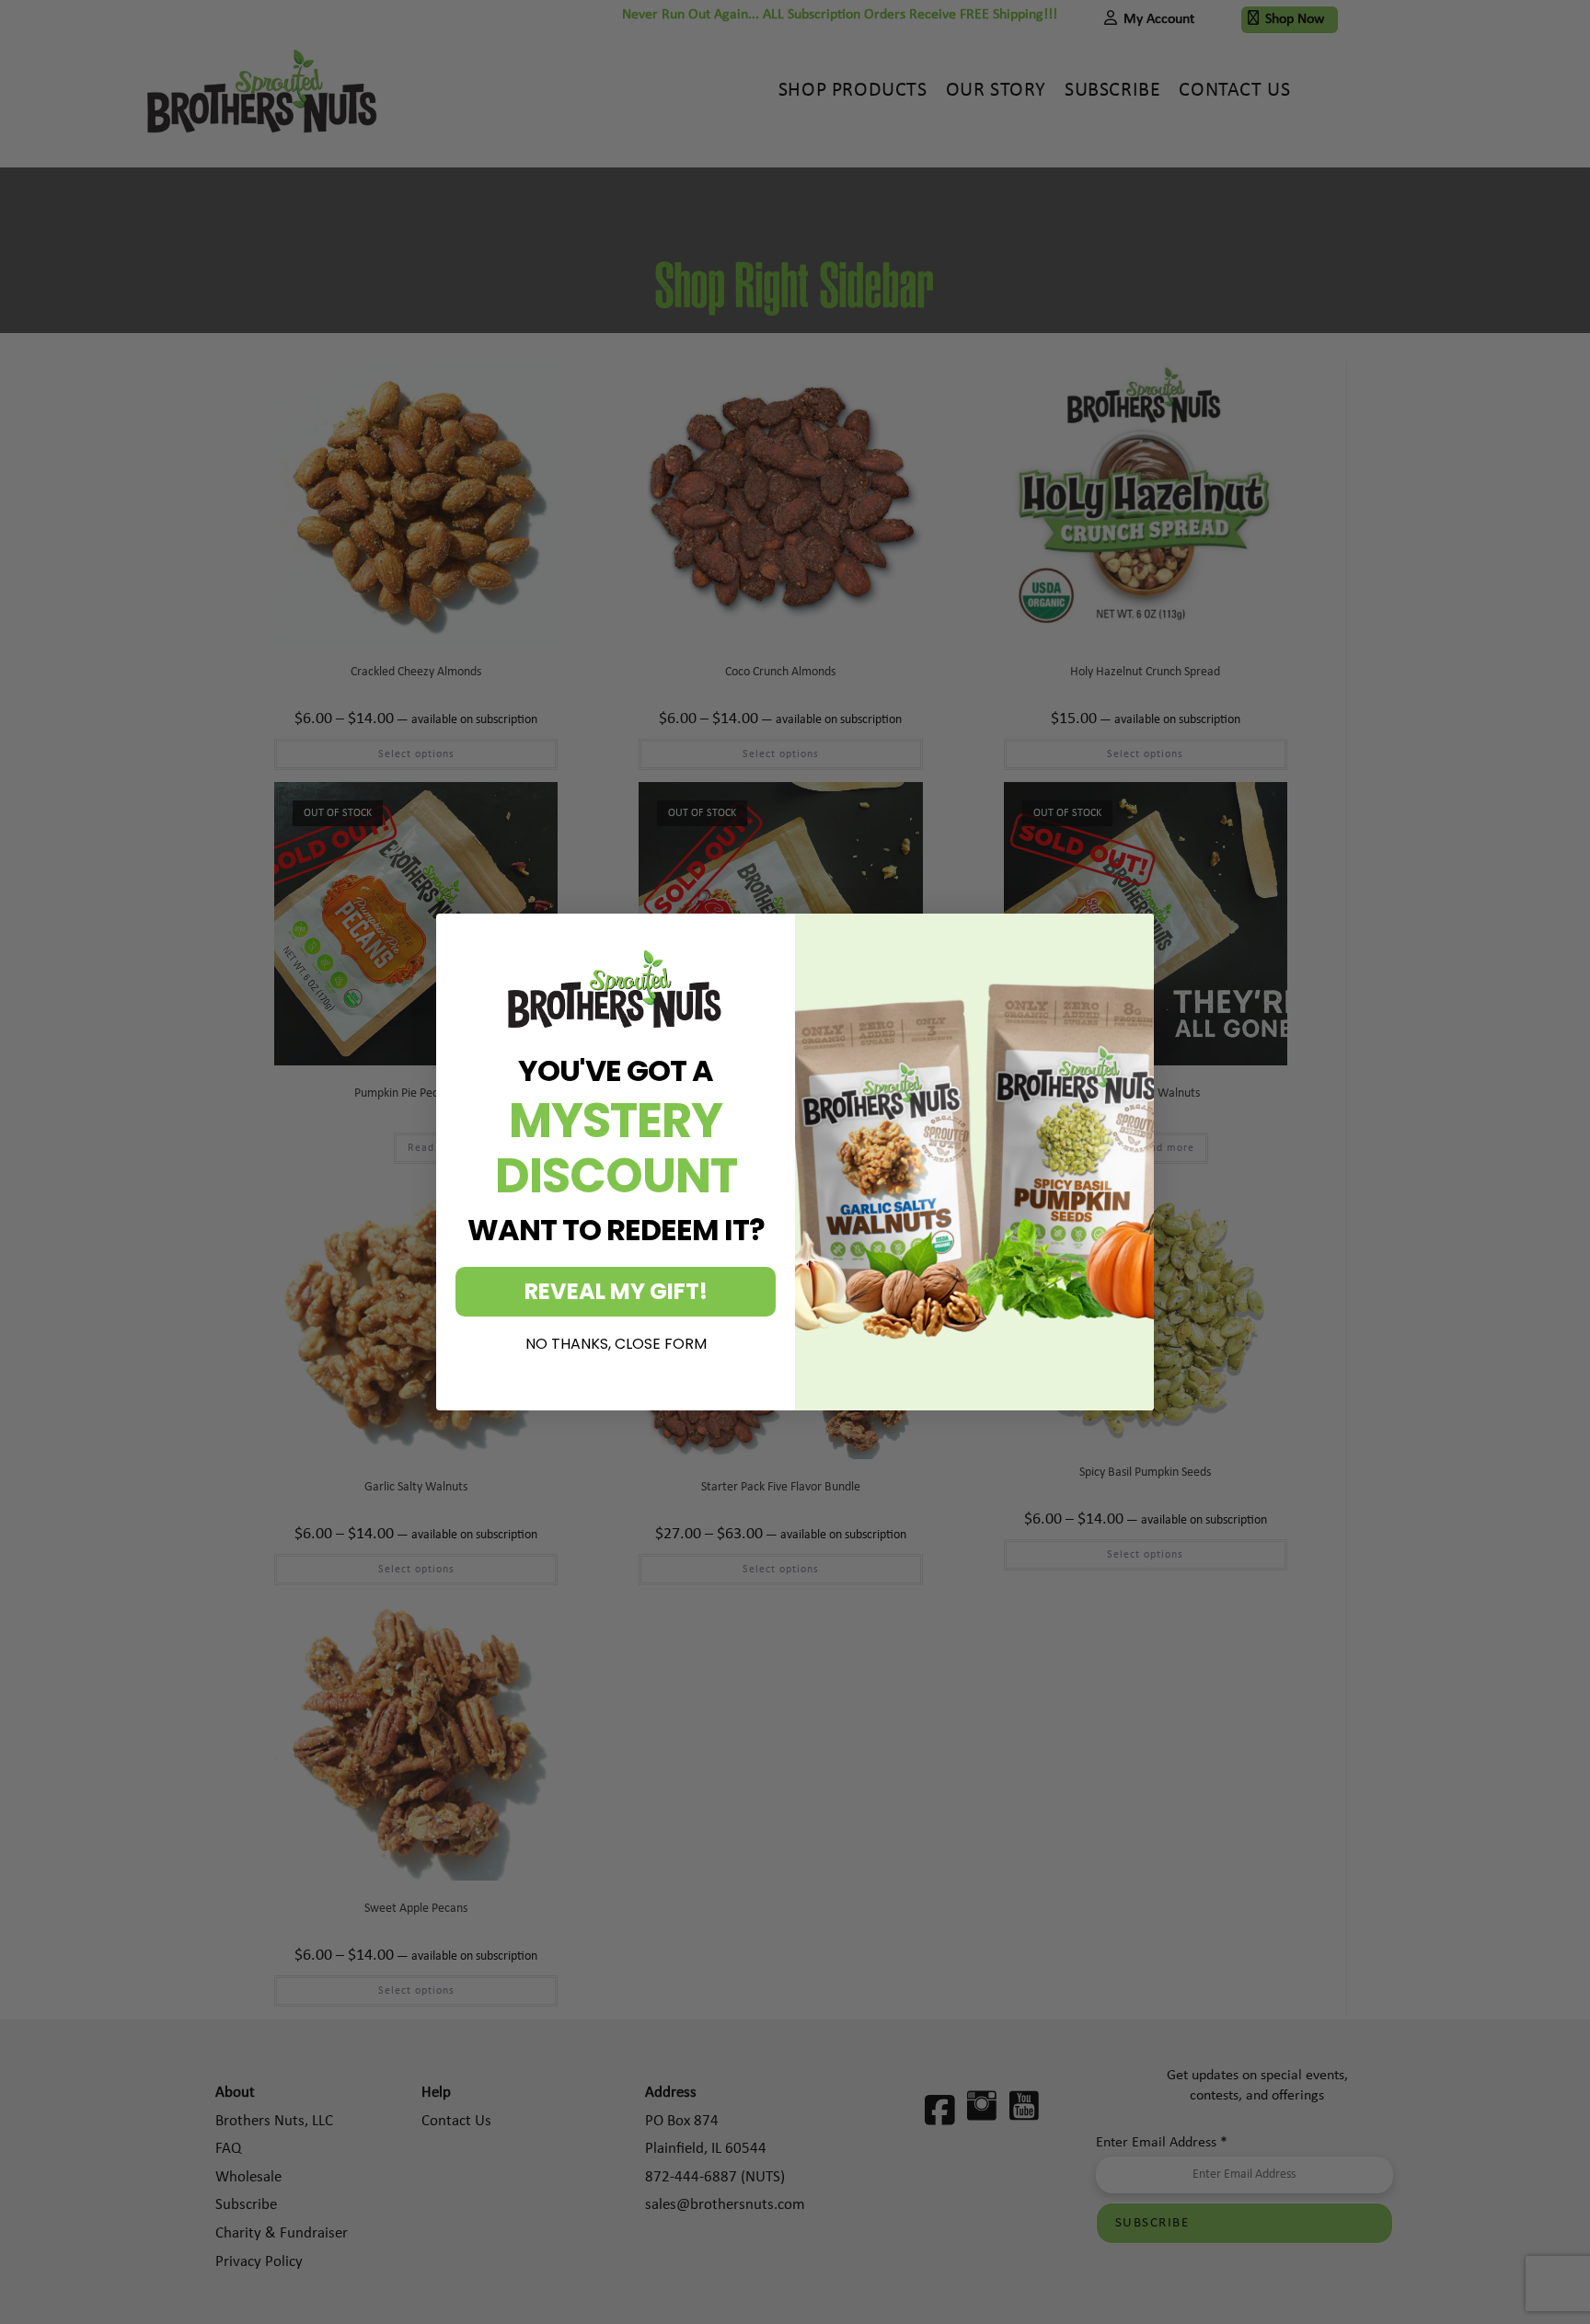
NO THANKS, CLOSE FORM (616, 1344)
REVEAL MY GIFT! (616, 1291)
